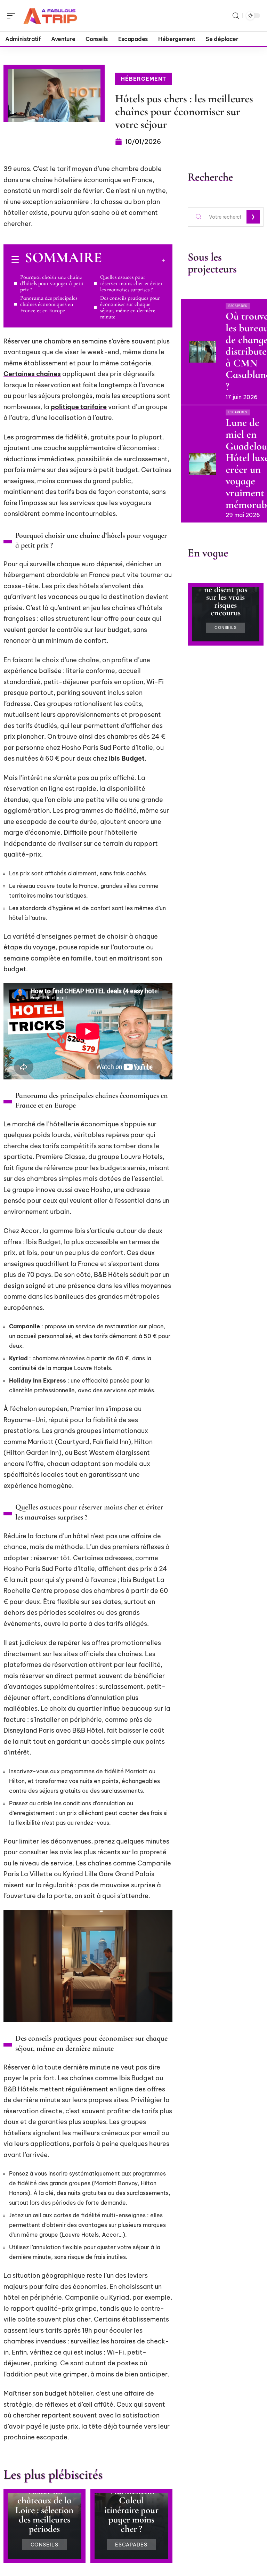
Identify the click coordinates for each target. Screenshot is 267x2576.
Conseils (45, 2545)
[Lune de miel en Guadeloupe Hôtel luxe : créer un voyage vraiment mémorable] (203, 464)
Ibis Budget (127, 758)
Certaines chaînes (32, 374)
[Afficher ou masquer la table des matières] (133, 260)
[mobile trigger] (13, 16)
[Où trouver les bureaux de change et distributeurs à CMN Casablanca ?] (203, 352)
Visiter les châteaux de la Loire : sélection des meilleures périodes (44, 2510)
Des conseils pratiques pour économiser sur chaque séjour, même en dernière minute (130, 307)
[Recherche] (236, 16)
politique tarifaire (79, 407)
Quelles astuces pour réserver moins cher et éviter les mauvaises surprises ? (131, 283)
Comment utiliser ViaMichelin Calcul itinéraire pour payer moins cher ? (131, 2501)
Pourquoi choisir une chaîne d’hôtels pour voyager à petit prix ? (52, 283)
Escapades (131, 2545)
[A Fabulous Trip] (50, 16)
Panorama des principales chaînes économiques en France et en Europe (49, 304)
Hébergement (144, 79)
